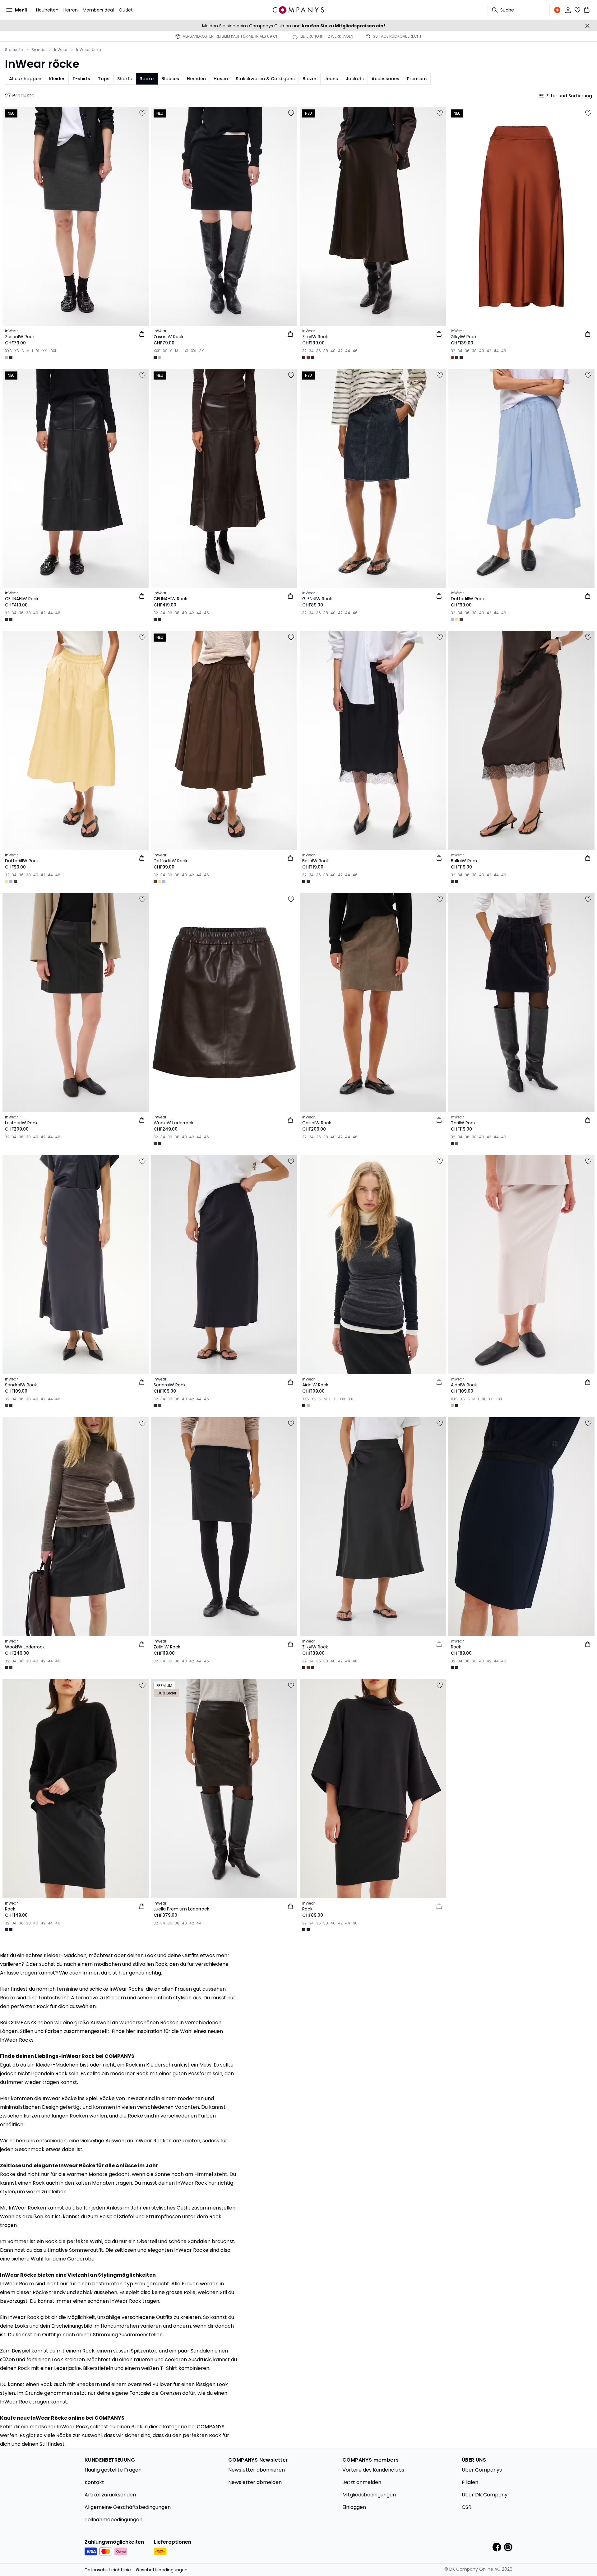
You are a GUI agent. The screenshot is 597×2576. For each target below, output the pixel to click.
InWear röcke (88, 50)
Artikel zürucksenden (110, 2495)
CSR (467, 2507)
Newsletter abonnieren (257, 2470)
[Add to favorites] (142, 113)
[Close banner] (587, 26)
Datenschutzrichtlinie (108, 2570)
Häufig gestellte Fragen (113, 2470)
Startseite (14, 50)
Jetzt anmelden (362, 2482)
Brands (38, 50)
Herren (71, 10)
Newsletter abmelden (255, 2482)
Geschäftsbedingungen (162, 2570)
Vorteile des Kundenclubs (373, 2470)
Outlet (126, 10)
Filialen (470, 2482)
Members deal (98, 10)
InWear (61, 50)
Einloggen (354, 2507)
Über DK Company (485, 2495)
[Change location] (557, 10)
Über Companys (482, 2470)
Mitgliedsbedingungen (369, 2495)
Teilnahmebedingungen (113, 2520)
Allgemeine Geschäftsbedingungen (128, 2507)
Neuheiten (47, 10)
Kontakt (94, 2482)
